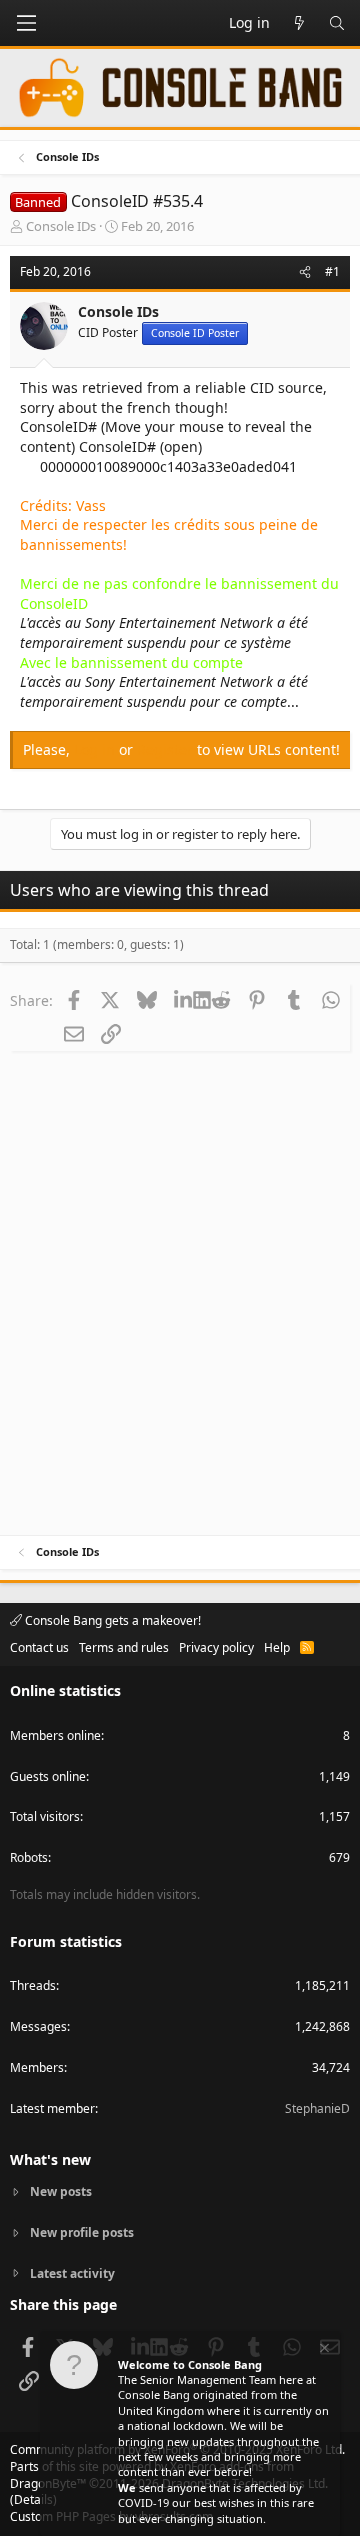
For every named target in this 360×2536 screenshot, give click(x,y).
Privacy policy (216, 1647)
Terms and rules (124, 1647)
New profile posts (82, 2232)
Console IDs (61, 226)
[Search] (337, 23)
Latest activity (72, 2273)
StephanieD (317, 2108)
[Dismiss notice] (323, 2350)
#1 (332, 271)
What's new (50, 2159)
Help (277, 1647)
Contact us (39, 1647)
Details (33, 2499)
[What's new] (299, 23)
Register (167, 749)
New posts (61, 2192)
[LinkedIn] (183, 1000)
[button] (26, 23)
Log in (96, 749)
